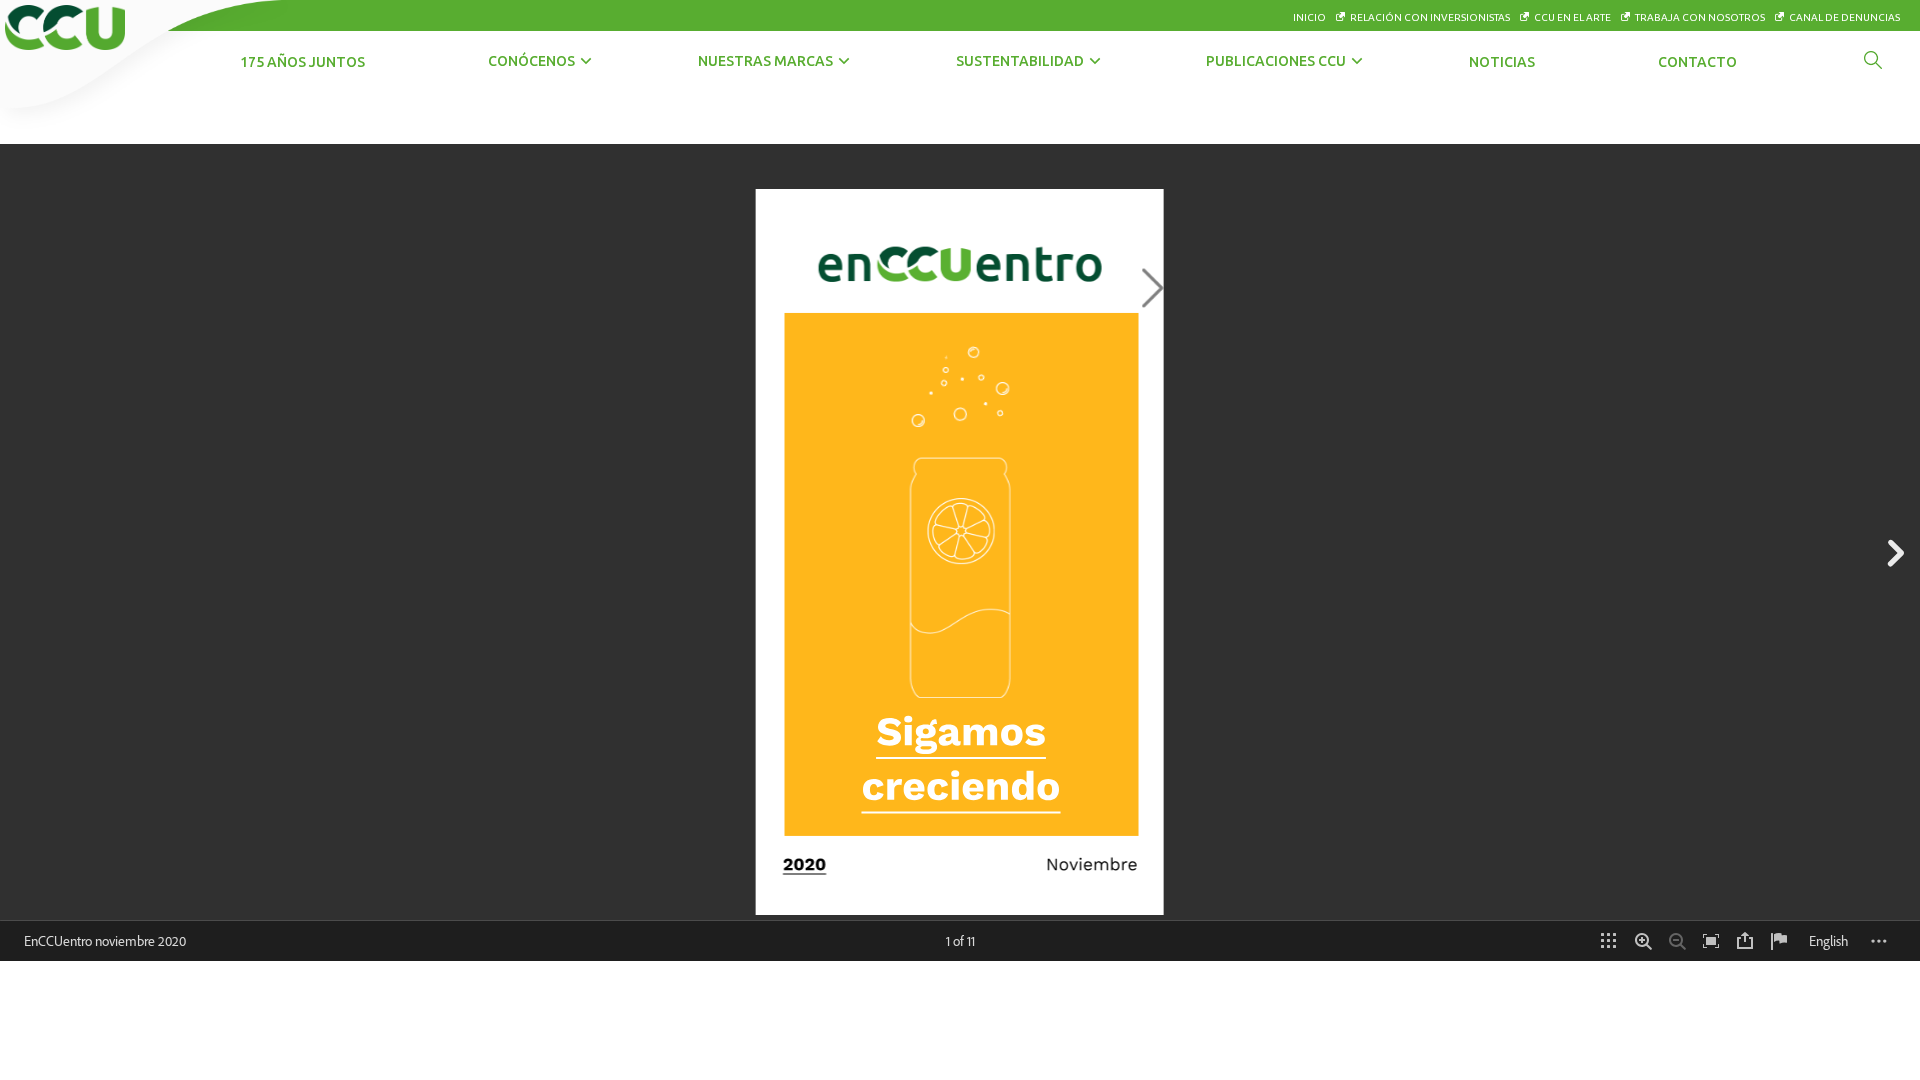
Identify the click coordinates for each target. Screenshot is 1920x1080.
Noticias (1502, 62)
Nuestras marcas (765, 61)
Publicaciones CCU (1276, 61)
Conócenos (531, 61)
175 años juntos (302, 62)
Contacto (1697, 62)
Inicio (1309, 17)
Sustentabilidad (1020, 61)
